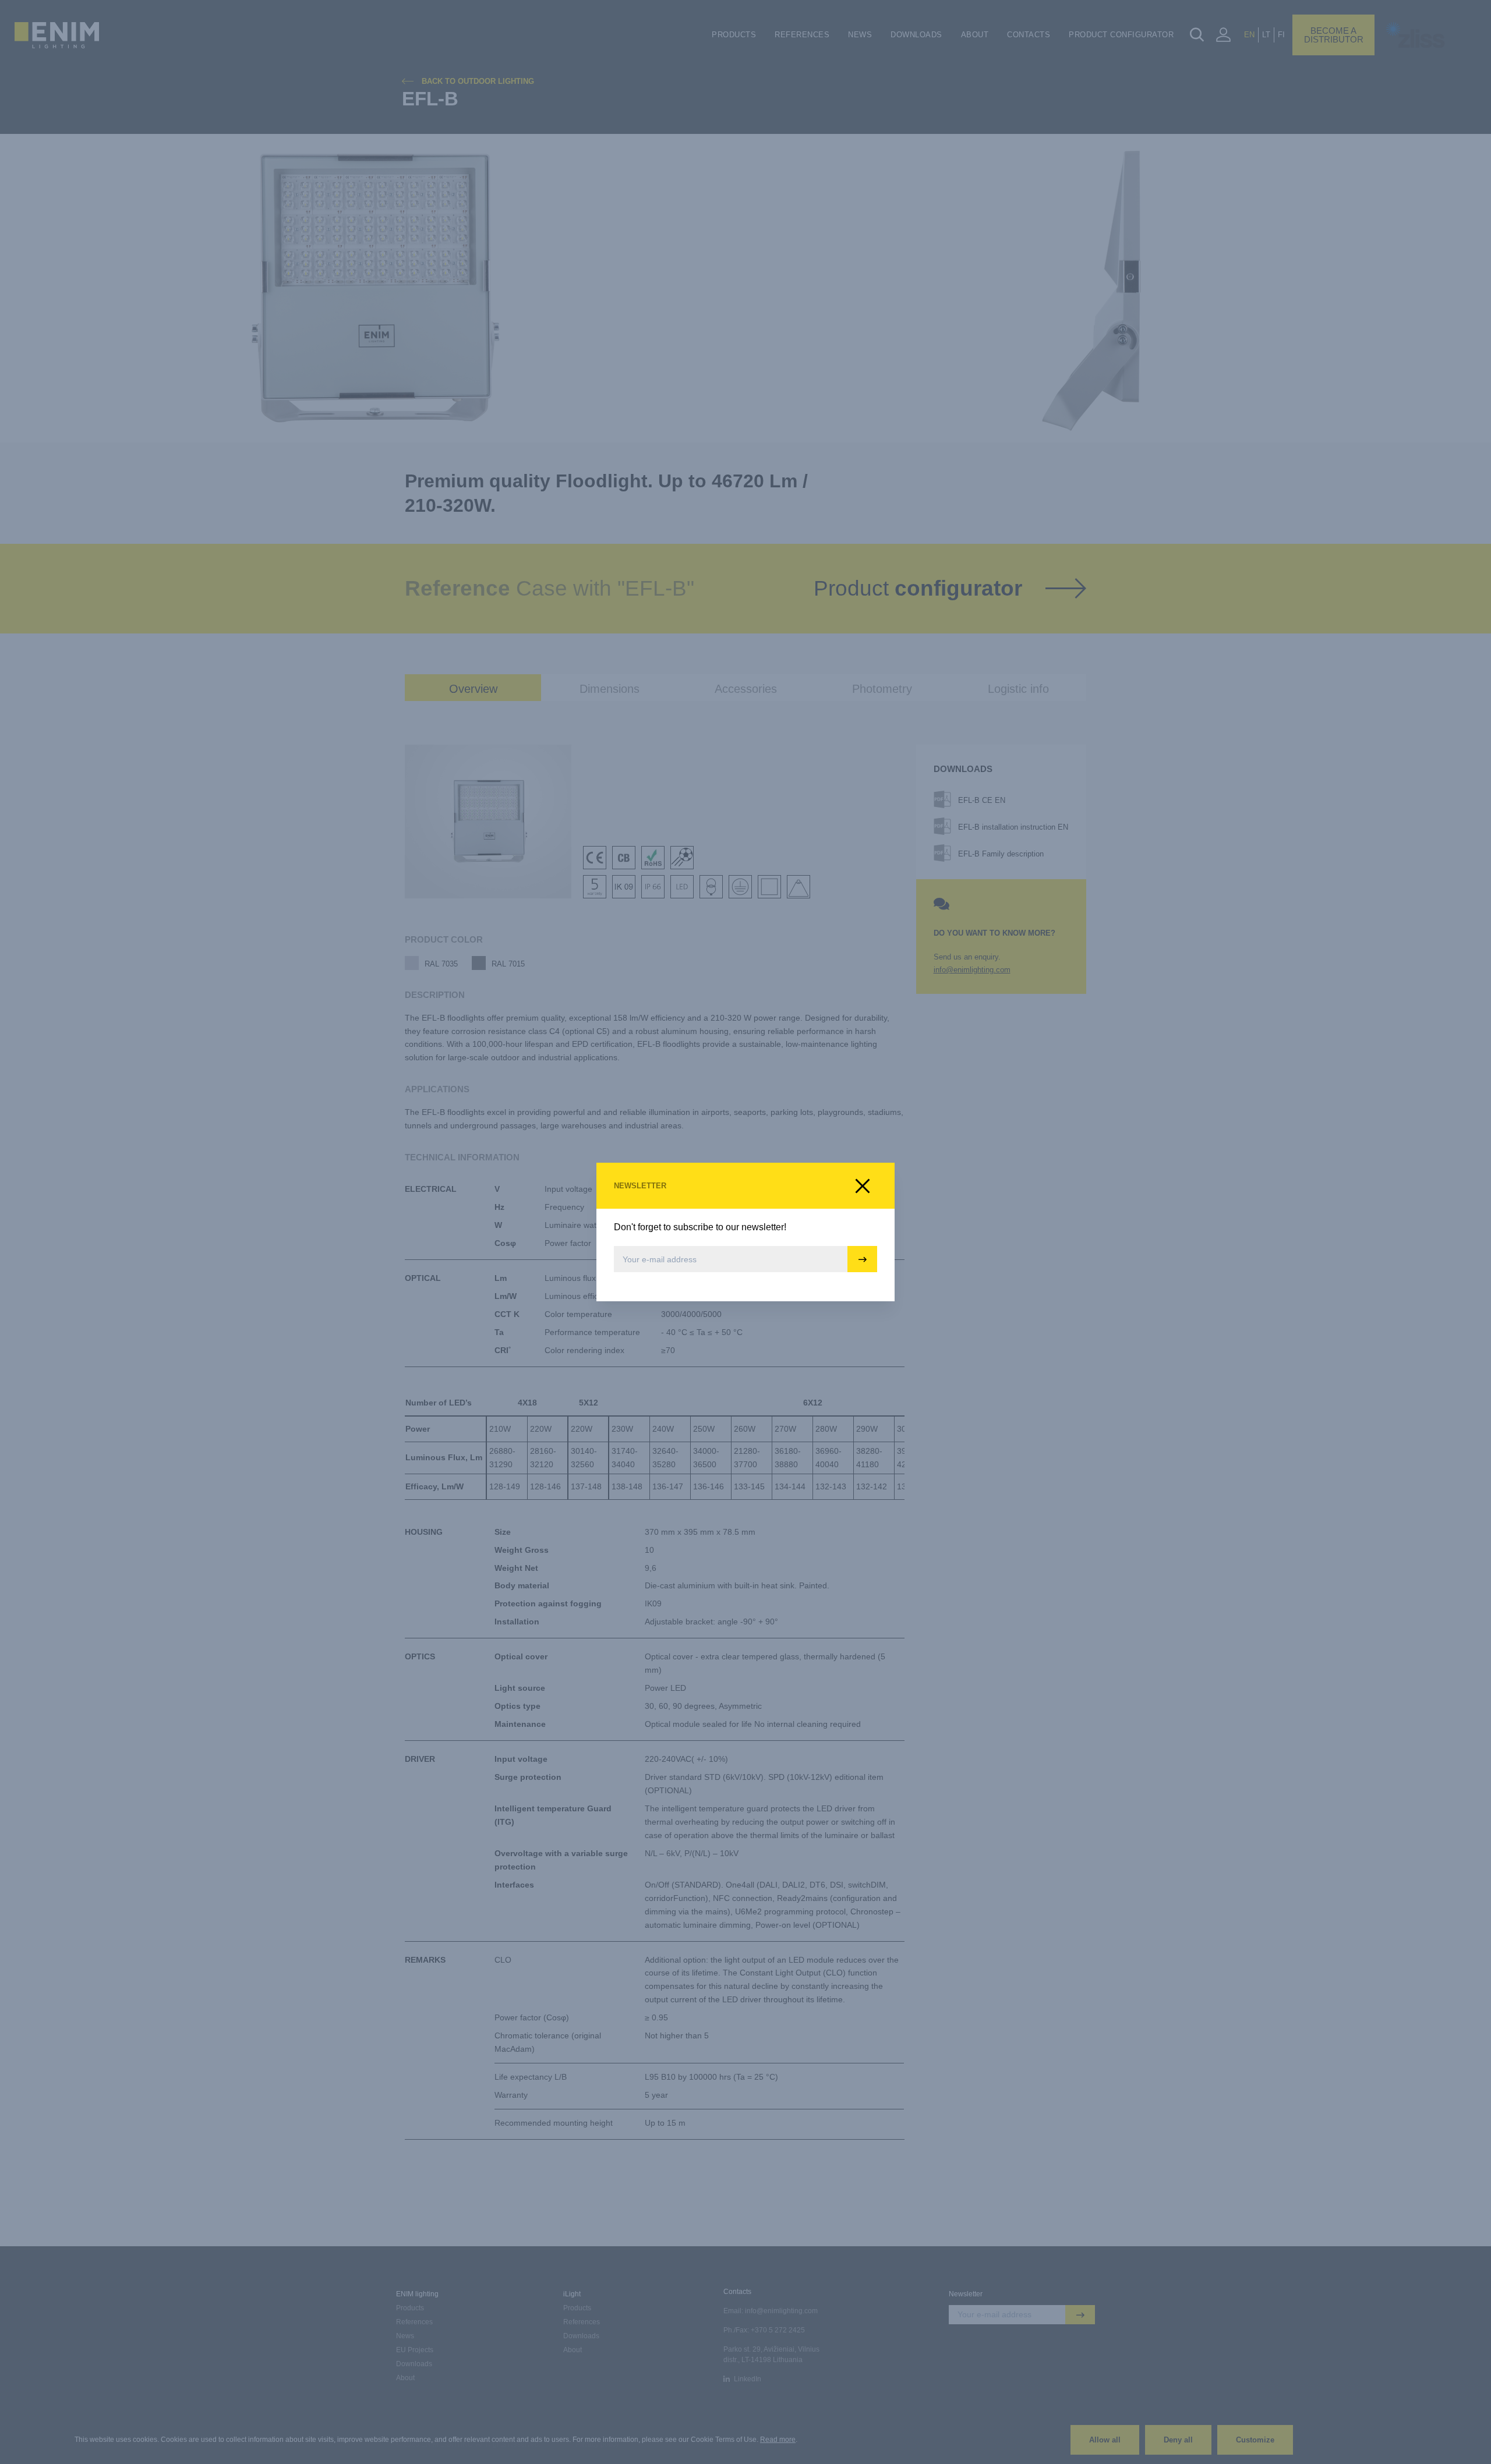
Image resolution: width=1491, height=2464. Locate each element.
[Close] (863, 1186)
